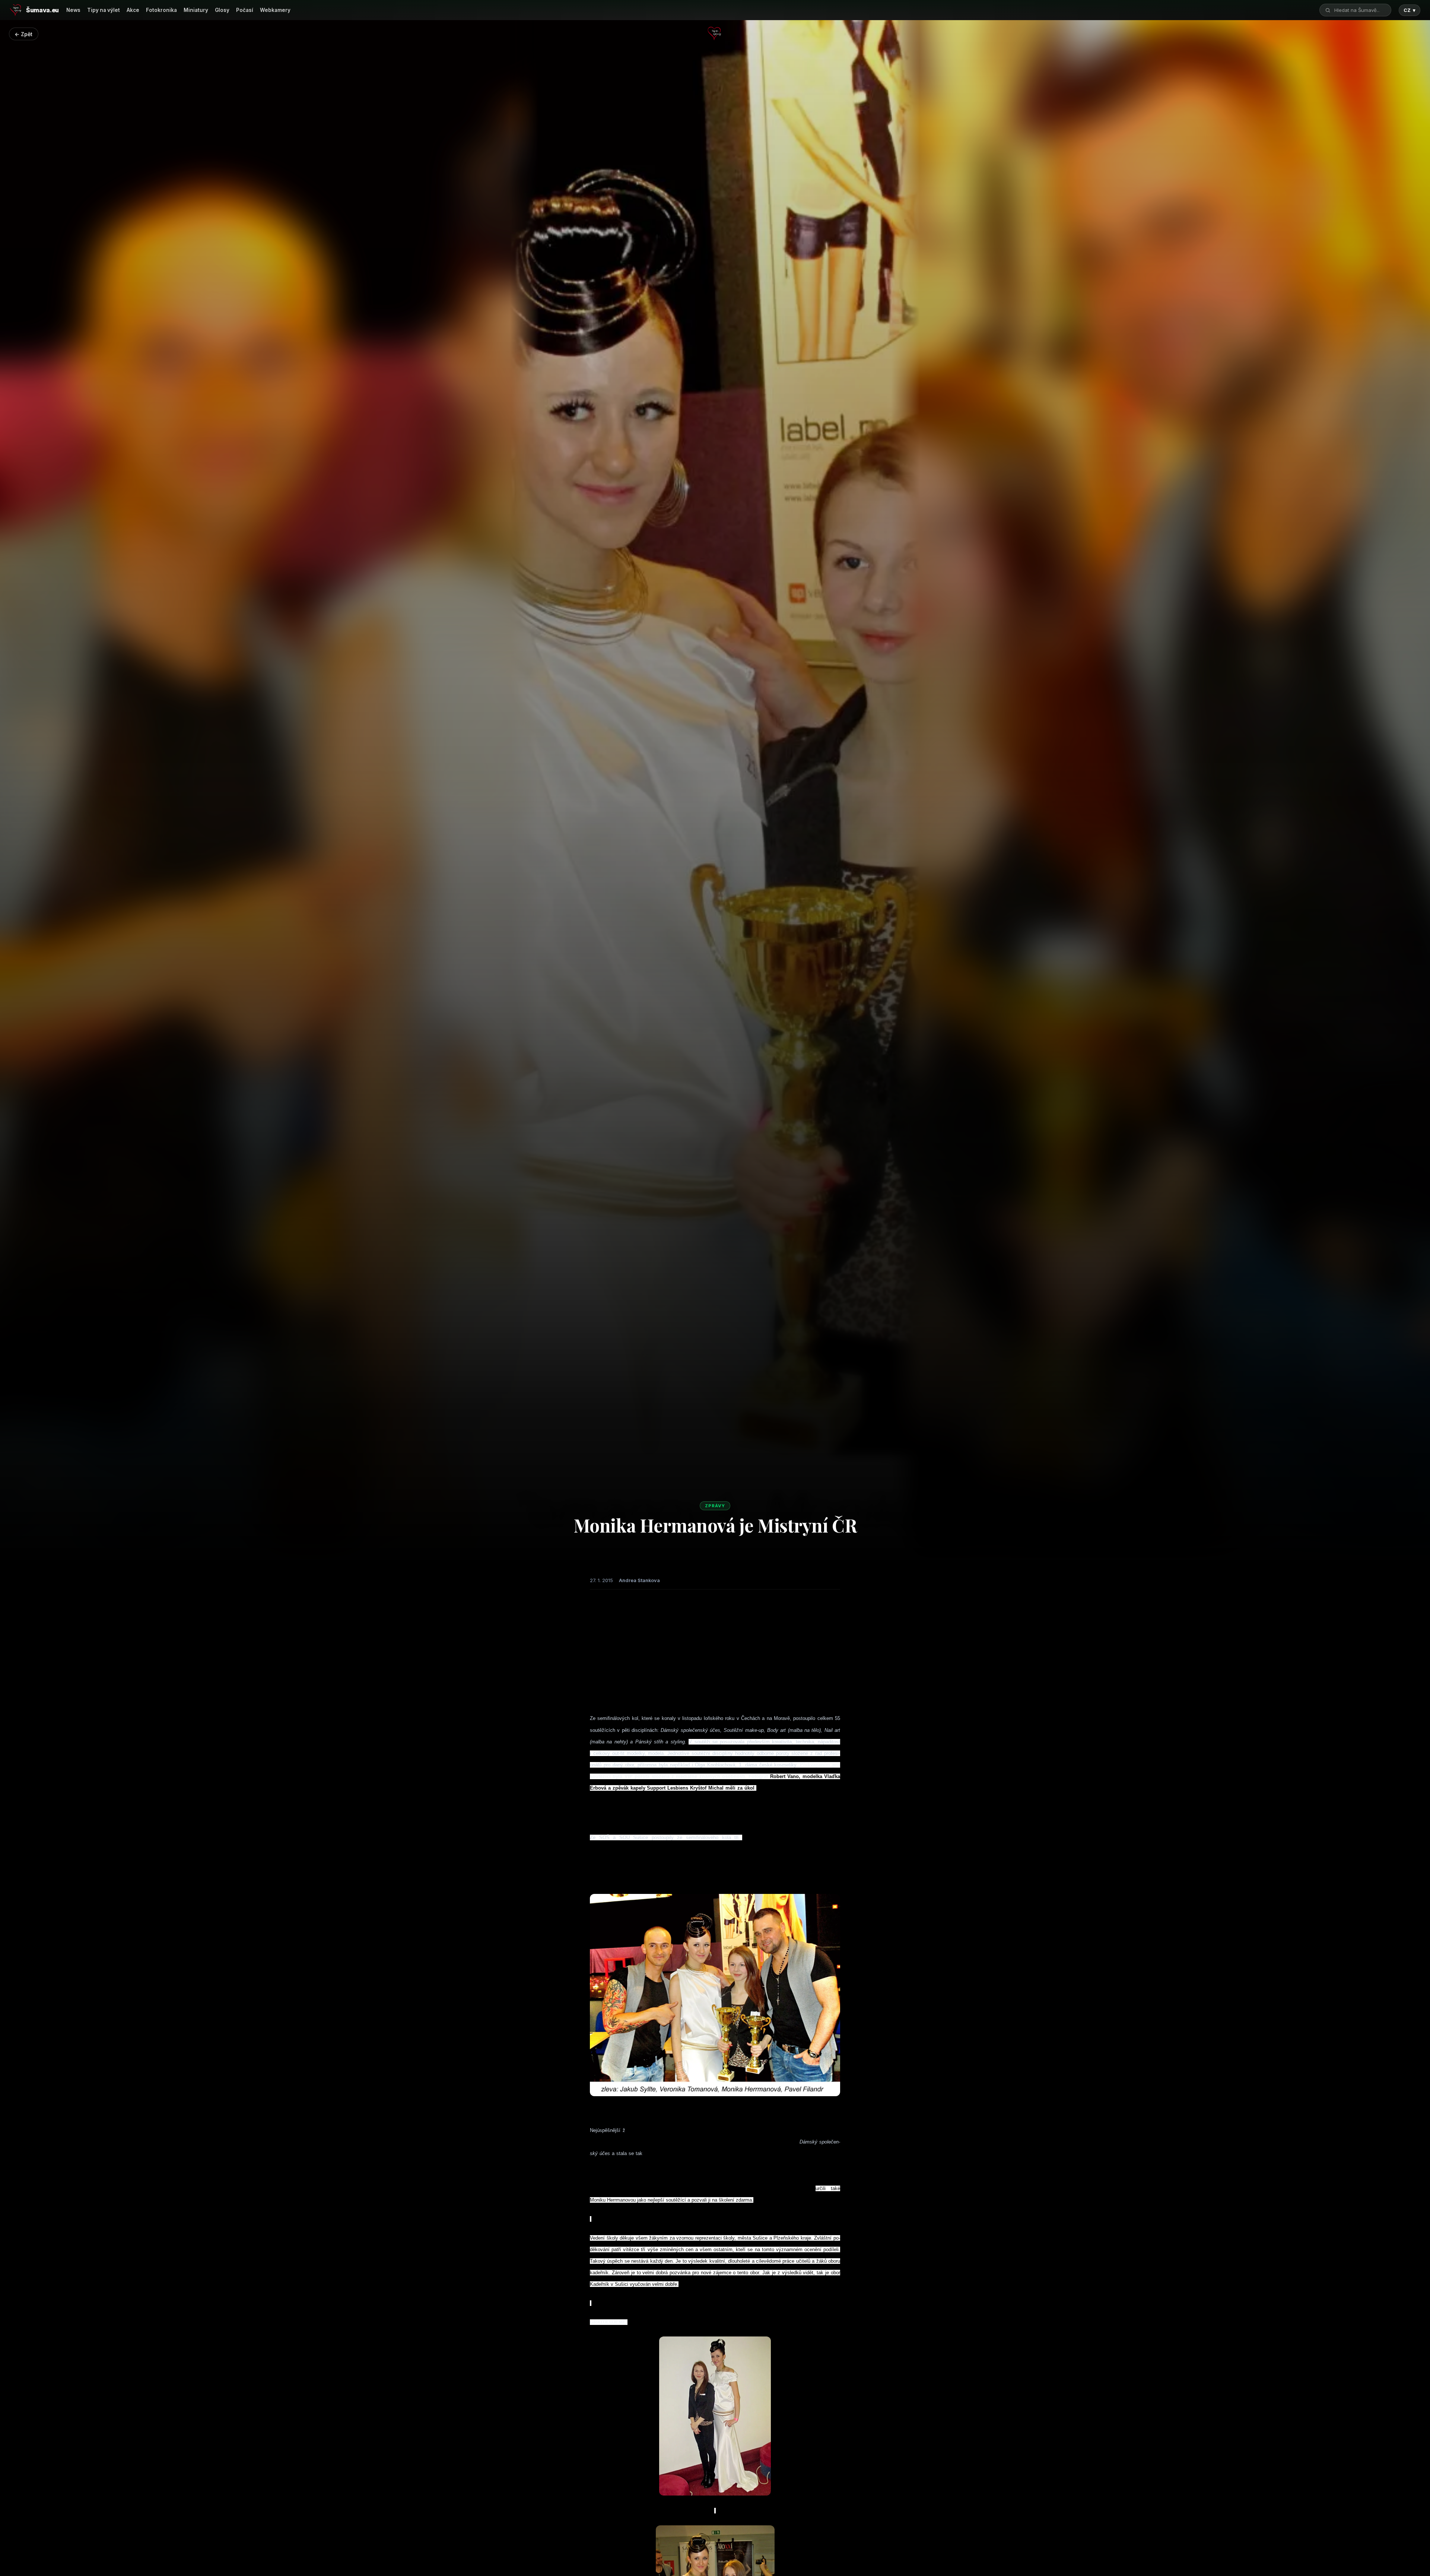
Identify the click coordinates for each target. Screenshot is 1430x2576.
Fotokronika (161, 10)
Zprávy (715, 1506)
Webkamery (275, 10)
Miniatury (196, 10)
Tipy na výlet (104, 10)
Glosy (222, 10)
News (73, 10)
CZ (1410, 10)
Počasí (245, 10)
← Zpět (23, 34)
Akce (133, 10)
